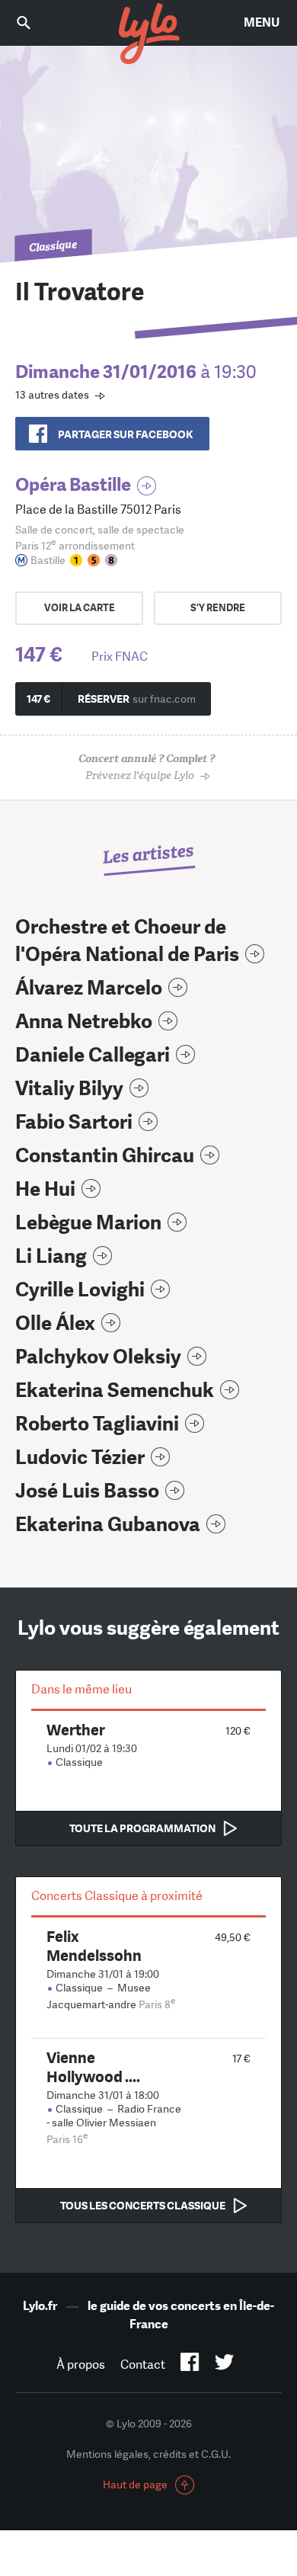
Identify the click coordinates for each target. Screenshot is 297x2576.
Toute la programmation (142, 1828)
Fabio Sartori (74, 1122)
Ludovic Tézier (80, 1458)
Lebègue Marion (88, 1223)
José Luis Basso (87, 1491)
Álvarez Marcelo (89, 988)
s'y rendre (218, 608)
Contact (143, 2365)
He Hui (45, 1189)
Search (34, 22)
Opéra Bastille (73, 484)
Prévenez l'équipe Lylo (147, 767)
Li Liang (51, 1256)
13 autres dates (52, 395)
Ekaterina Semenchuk (115, 1391)
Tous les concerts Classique (143, 2206)
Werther (76, 1730)
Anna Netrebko (84, 1022)
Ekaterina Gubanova (108, 1525)
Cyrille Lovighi (80, 1290)
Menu (262, 22)
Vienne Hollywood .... (93, 2067)
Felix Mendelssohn (94, 1946)
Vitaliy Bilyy (69, 1089)
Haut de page (135, 2485)
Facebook (190, 2365)
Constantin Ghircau (105, 1156)
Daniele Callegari (93, 1055)
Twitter (224, 2365)
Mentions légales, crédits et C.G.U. (148, 2454)
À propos (81, 2365)
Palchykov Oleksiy (98, 1357)
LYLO (148, 34)
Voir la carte (80, 608)
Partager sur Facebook (125, 434)
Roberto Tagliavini (97, 1424)
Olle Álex (55, 1323)
